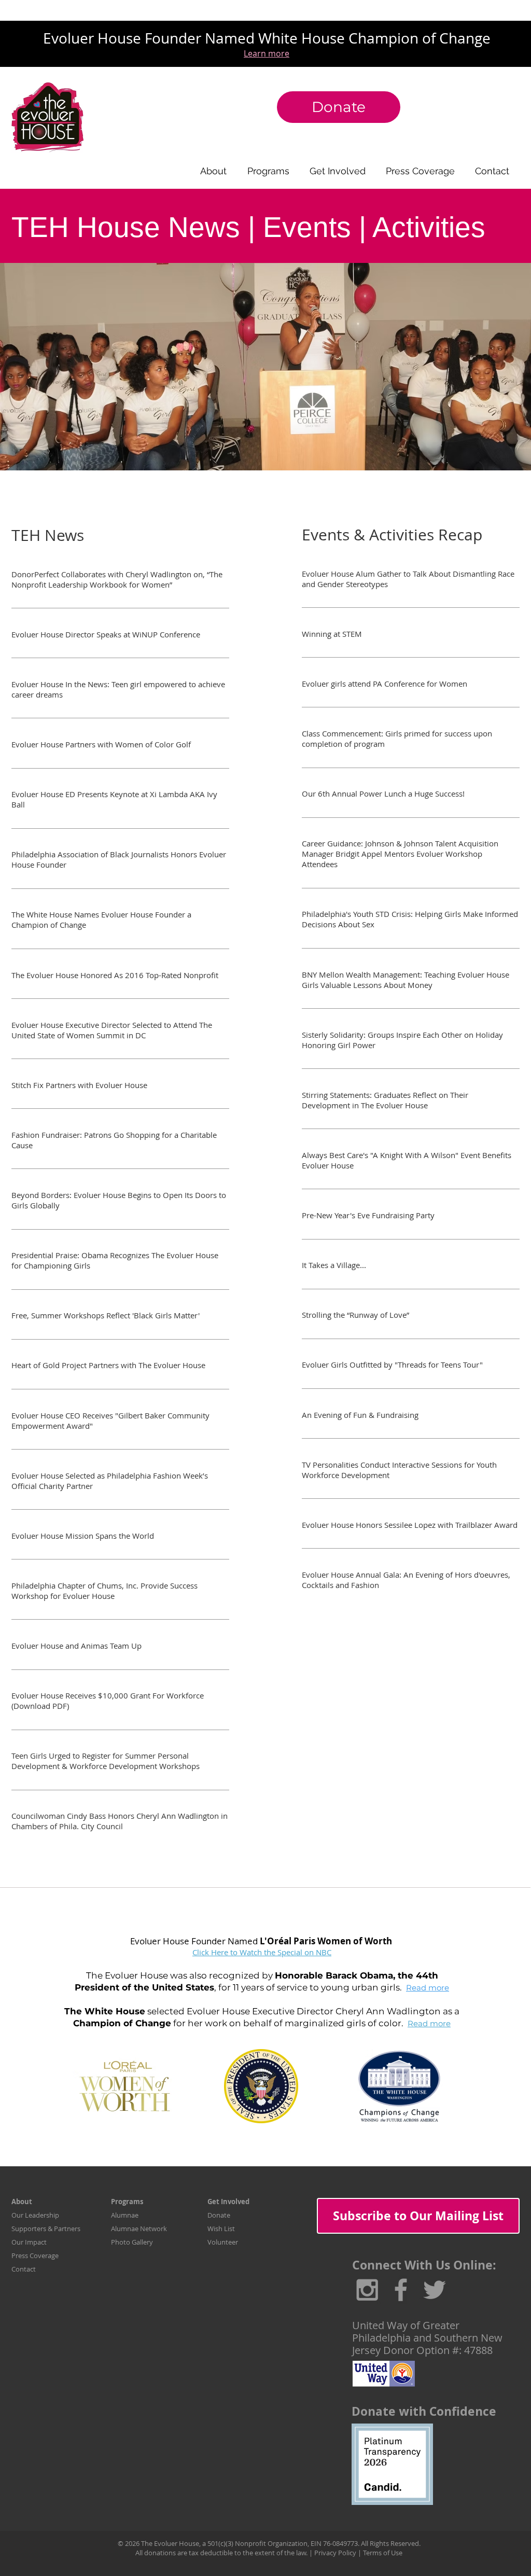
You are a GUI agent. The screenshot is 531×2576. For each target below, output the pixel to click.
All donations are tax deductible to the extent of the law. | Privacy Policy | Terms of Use (269, 2553)
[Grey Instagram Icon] (367, 2290)
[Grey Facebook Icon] (401, 2290)
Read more (428, 1988)
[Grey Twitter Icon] (435, 2290)
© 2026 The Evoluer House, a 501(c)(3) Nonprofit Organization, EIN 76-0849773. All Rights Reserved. (269, 2543)
